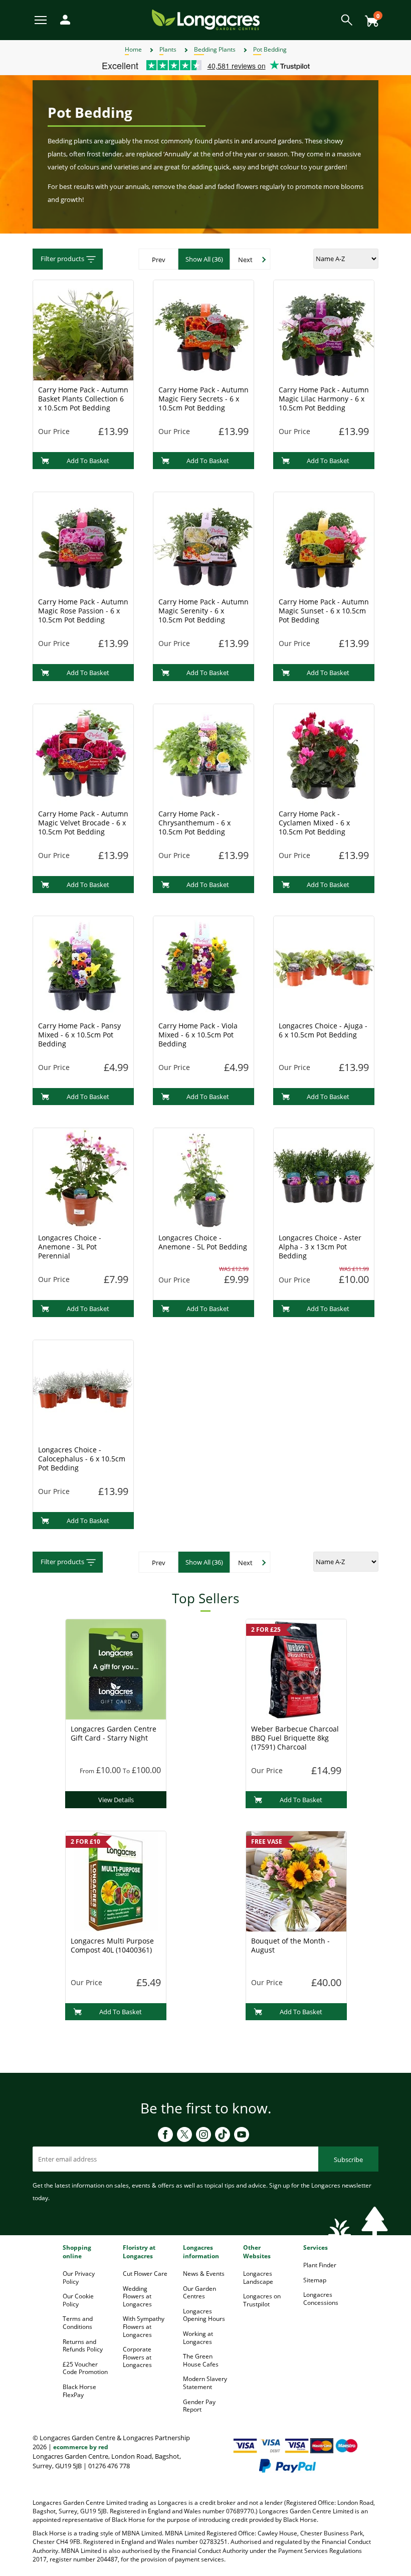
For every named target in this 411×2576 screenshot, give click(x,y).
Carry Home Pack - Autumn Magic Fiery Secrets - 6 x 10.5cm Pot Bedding (203, 399)
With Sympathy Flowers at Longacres (144, 2326)
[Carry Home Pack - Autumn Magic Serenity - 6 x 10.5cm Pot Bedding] (203, 541)
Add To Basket (88, 461)
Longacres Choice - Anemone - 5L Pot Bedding (203, 1242)
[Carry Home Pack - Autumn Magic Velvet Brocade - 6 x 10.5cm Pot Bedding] (83, 753)
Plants (168, 49)
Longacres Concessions (321, 2299)
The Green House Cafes (201, 2360)
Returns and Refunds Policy (83, 2346)
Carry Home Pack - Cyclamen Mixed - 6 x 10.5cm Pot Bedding (314, 823)
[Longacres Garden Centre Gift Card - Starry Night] (116, 1668)
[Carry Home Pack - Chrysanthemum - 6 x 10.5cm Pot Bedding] (203, 753)
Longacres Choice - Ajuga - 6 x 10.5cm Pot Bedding (323, 1030)
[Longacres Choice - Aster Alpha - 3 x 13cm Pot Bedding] (324, 1177)
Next (245, 260)
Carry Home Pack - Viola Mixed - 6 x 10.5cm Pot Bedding (198, 1035)
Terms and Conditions (78, 2323)
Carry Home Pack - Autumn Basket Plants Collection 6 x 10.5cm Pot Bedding (83, 399)
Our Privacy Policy (79, 2278)
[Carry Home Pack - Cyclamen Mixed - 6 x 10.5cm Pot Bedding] (324, 753)
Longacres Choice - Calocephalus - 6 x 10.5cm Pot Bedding (82, 1459)
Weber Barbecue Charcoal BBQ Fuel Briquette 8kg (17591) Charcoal (295, 1738)
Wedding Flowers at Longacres (137, 2296)
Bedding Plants (215, 49)
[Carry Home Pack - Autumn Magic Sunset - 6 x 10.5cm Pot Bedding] (324, 541)
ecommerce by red (81, 2447)
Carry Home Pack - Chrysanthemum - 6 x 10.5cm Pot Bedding (194, 823)
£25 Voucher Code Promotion (85, 2368)
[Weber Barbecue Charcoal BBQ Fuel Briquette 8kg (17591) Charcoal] (296, 1668)
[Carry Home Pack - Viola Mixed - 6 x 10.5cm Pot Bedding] (203, 965)
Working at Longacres (198, 2338)
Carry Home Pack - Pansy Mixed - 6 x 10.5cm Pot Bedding (79, 1035)
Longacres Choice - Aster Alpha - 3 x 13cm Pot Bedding (320, 1247)
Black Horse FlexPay (79, 2391)
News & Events (204, 2274)
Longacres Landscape (258, 2278)
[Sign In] (63, 19)
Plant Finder (320, 2265)
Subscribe (348, 2160)
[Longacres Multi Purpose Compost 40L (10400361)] (116, 1880)
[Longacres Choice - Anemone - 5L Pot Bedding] (203, 1177)
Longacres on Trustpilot (262, 2300)
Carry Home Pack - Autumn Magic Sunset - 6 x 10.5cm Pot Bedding (324, 611)
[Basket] (369, 17)
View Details (116, 1800)
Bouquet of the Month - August (290, 1945)
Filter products (62, 259)
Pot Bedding (270, 49)
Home (133, 49)
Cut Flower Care (145, 2274)
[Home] (206, 19)
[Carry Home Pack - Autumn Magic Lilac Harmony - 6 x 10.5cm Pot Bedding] (324, 329)
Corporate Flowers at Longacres (137, 2357)
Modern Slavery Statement (205, 2383)
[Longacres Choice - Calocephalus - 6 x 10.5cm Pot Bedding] (83, 1389)
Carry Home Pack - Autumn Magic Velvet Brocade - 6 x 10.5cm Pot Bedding (83, 823)
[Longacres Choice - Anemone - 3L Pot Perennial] (83, 1177)
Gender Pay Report (199, 2406)
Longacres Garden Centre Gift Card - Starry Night (114, 1733)
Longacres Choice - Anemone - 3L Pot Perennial (70, 1247)
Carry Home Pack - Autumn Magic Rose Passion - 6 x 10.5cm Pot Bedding (83, 611)
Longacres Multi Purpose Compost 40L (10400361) (112, 1945)
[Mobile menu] (41, 19)
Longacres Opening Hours (204, 2315)
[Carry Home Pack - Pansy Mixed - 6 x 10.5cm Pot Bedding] (83, 965)
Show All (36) (204, 259)
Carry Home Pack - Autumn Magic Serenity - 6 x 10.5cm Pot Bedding (203, 611)
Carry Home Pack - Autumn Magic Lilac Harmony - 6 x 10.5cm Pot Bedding (324, 399)
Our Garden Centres (199, 2293)
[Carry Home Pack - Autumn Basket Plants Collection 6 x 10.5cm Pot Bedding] (83, 329)
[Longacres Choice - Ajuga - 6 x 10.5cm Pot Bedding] (324, 965)
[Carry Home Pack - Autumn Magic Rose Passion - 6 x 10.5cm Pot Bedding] (83, 541)
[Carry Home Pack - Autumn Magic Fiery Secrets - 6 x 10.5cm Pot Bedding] (203, 329)
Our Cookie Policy (78, 2300)
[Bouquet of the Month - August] (296, 1880)
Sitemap (315, 2280)
